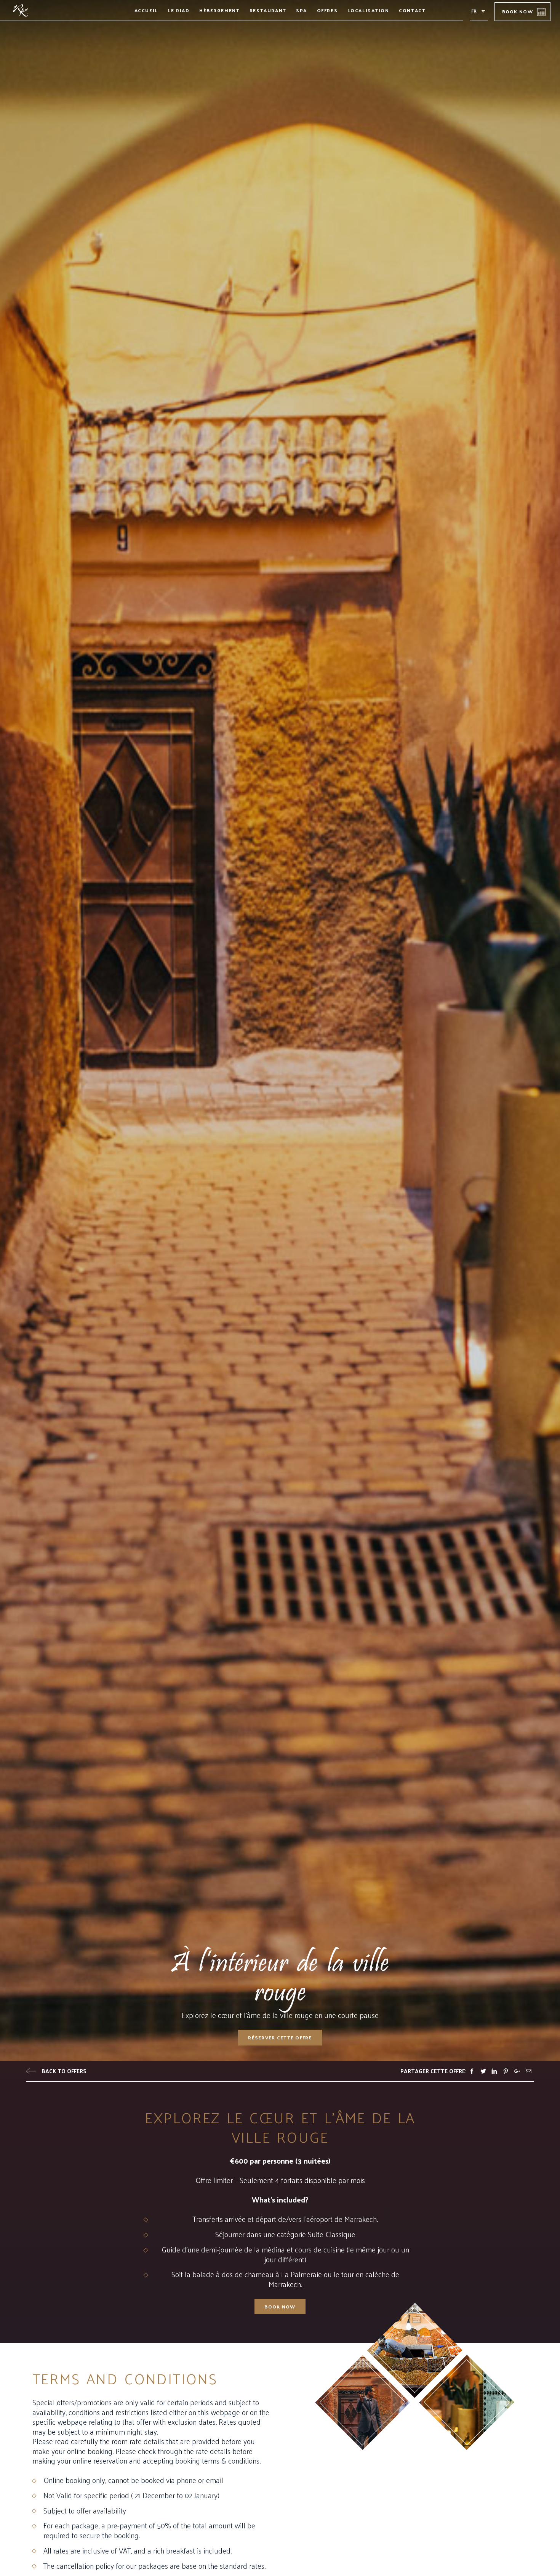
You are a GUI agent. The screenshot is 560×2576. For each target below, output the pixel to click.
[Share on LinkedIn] (494, 2071)
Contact (412, 10)
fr (474, 10)
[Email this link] (529, 2071)
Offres (327, 10)
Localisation (368, 10)
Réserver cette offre (280, 2037)
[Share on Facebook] (472, 2071)
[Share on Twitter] (483, 2071)
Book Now (518, 11)
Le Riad (178, 10)
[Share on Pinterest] (506, 2071)
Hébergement (220, 10)
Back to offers (64, 2071)
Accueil (146, 10)
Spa (302, 10)
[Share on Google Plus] (517, 2071)
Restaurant (268, 10)
